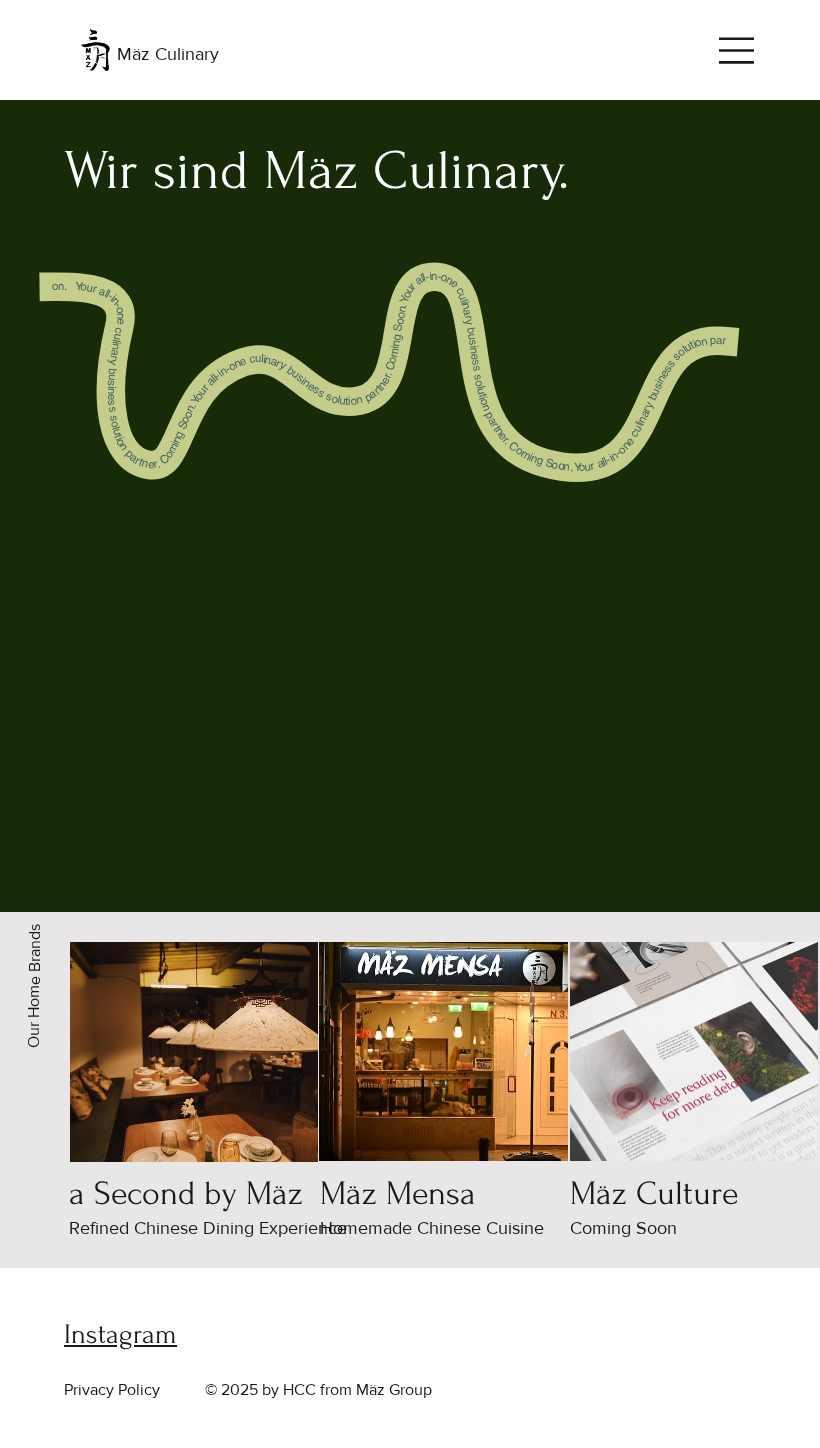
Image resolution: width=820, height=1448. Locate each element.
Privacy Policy (112, 1389)
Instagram (120, 1334)
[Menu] (737, 50)
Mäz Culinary (168, 54)
